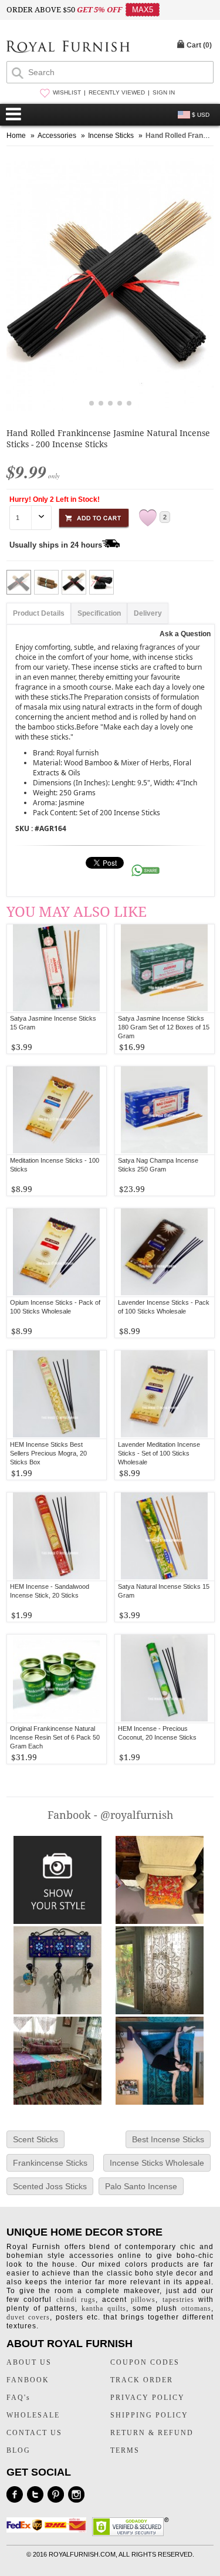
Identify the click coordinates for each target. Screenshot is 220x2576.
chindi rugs (76, 2300)
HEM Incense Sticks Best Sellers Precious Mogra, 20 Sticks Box (48, 1453)
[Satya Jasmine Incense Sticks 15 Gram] (57, 968)
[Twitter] (35, 2494)
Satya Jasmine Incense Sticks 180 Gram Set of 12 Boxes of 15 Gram (164, 1027)
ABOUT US (29, 2362)
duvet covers (28, 2317)
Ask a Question (185, 634)
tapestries (178, 2300)
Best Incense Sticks (168, 2139)
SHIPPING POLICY (149, 2415)
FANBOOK (28, 2380)
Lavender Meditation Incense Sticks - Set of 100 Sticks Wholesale (159, 1453)
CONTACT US (34, 2433)
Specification (99, 613)
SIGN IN (164, 92)
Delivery (148, 613)
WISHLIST (67, 92)
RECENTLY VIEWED (117, 92)
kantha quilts (104, 2308)
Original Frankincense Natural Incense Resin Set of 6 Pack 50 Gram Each (55, 1737)
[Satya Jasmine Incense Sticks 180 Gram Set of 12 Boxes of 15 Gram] (165, 968)
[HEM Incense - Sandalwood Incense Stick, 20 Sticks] (57, 1537)
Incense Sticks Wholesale (157, 2163)
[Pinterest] (56, 2494)
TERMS (125, 2450)
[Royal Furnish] (68, 48)
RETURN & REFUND (152, 2433)
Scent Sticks (35, 2139)
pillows (143, 2300)
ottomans (196, 2308)
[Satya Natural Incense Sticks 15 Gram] (165, 1537)
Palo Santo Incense (141, 2186)
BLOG (18, 2450)
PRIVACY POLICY (148, 2398)
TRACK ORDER (142, 2380)
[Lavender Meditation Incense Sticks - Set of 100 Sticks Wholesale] (165, 1395)
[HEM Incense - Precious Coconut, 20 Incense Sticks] (165, 1679)
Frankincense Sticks (50, 2163)
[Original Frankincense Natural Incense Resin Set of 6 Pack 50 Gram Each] (57, 1679)
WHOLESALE (33, 2415)
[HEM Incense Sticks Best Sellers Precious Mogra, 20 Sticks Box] (57, 1395)
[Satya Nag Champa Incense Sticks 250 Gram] (165, 1110)
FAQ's (18, 2398)
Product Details (39, 613)
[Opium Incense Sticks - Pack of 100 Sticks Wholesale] (57, 1252)
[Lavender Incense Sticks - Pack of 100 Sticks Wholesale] (165, 1252)
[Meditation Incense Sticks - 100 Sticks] (57, 1110)
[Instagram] (76, 2494)
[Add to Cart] (94, 516)
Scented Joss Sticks (50, 2186)
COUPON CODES (145, 2362)
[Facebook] (15, 2494)
